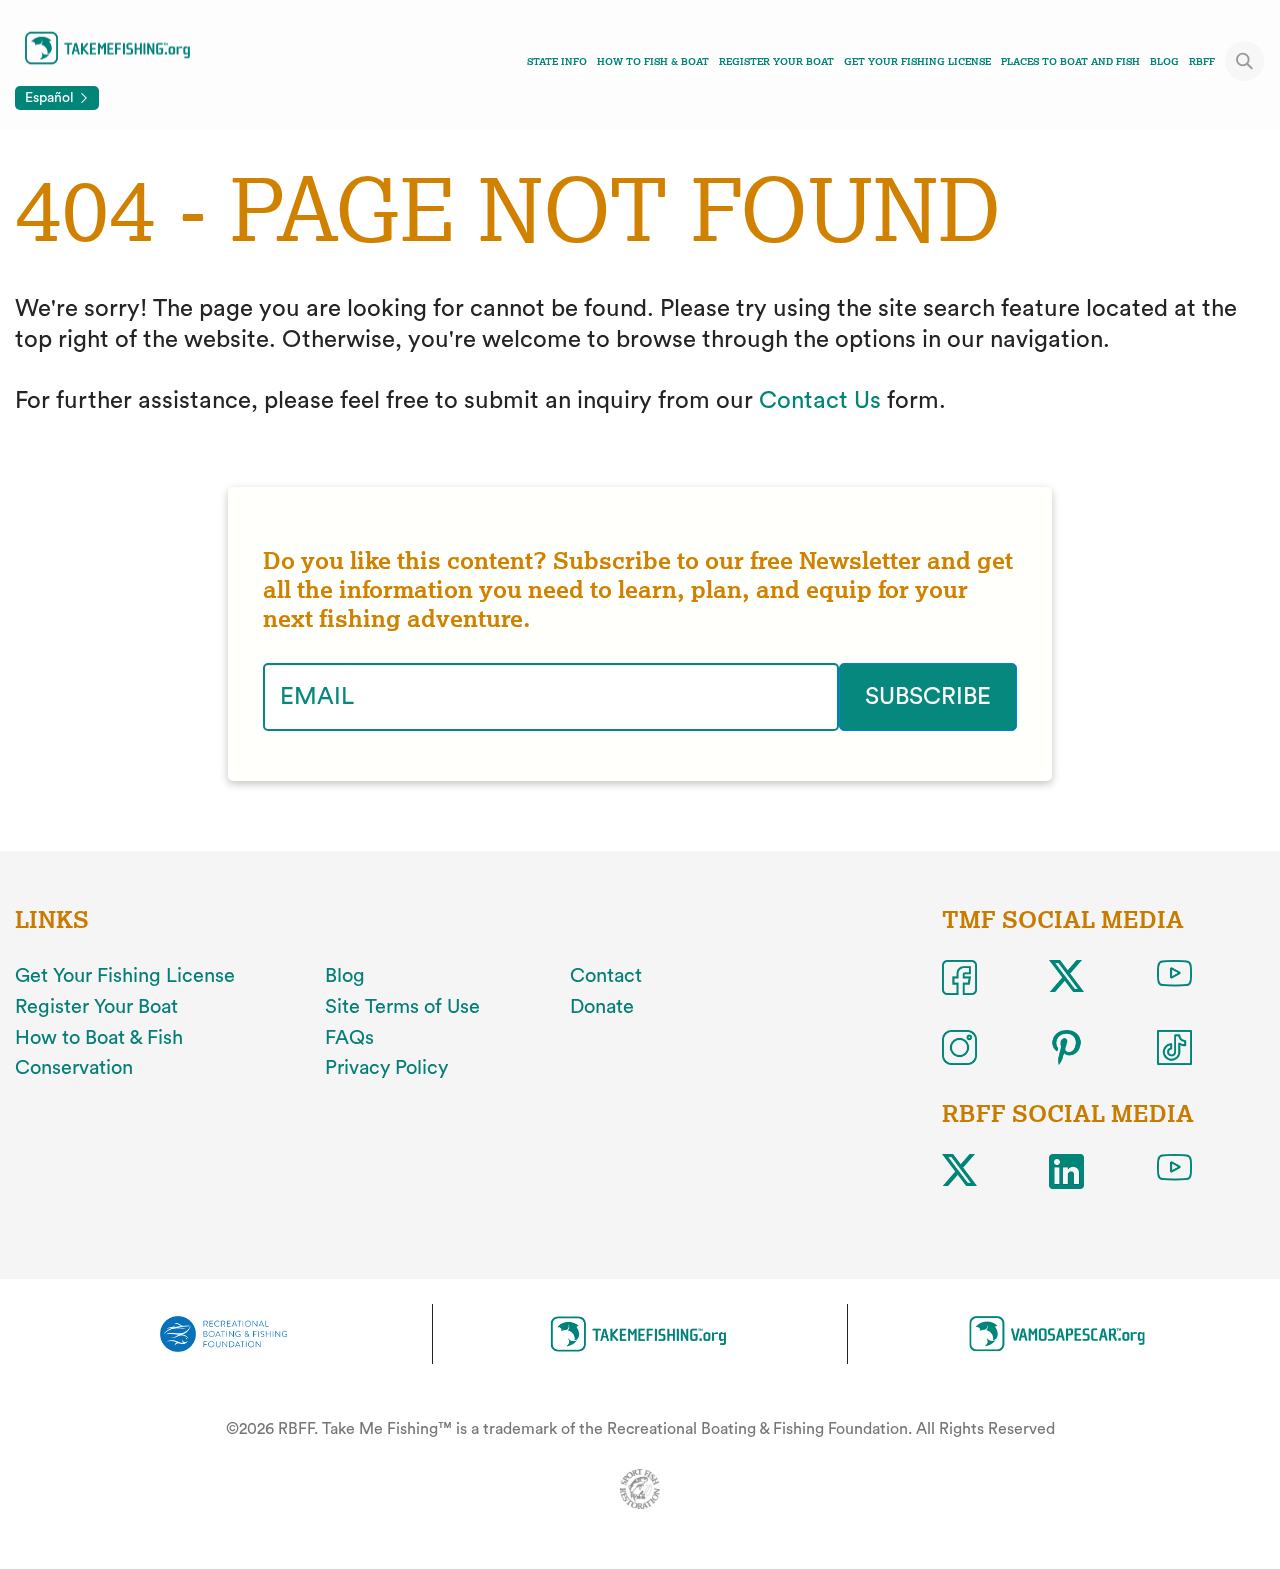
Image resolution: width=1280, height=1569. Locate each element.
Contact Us (820, 401)
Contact (606, 976)
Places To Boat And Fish (1070, 61)
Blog (1164, 61)
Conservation (74, 1068)
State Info (557, 61)
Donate (602, 1007)
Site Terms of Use (402, 1007)
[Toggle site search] (1245, 61)
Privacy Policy (386, 1068)
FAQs (349, 1038)
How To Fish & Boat (653, 61)
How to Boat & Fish (99, 1038)
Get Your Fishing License (917, 61)
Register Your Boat (776, 61)
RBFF (1202, 61)
